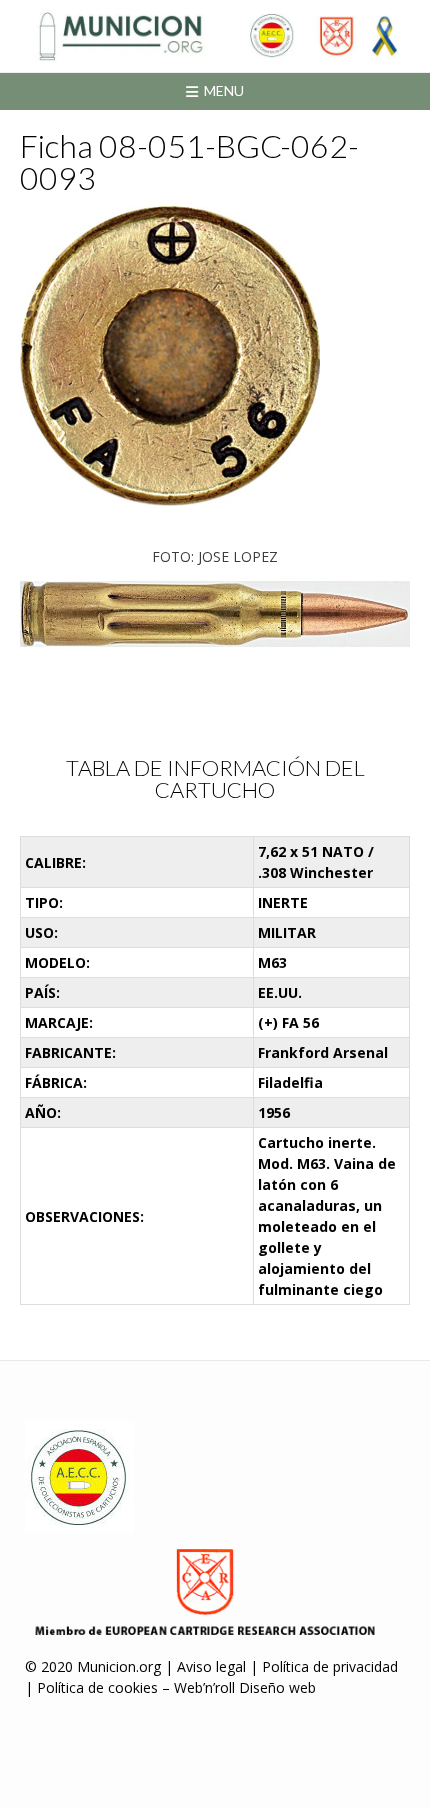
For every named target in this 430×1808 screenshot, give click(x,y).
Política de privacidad (330, 1666)
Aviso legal (211, 1666)
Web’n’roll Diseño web (245, 1687)
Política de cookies (97, 1687)
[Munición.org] (215, 36)
